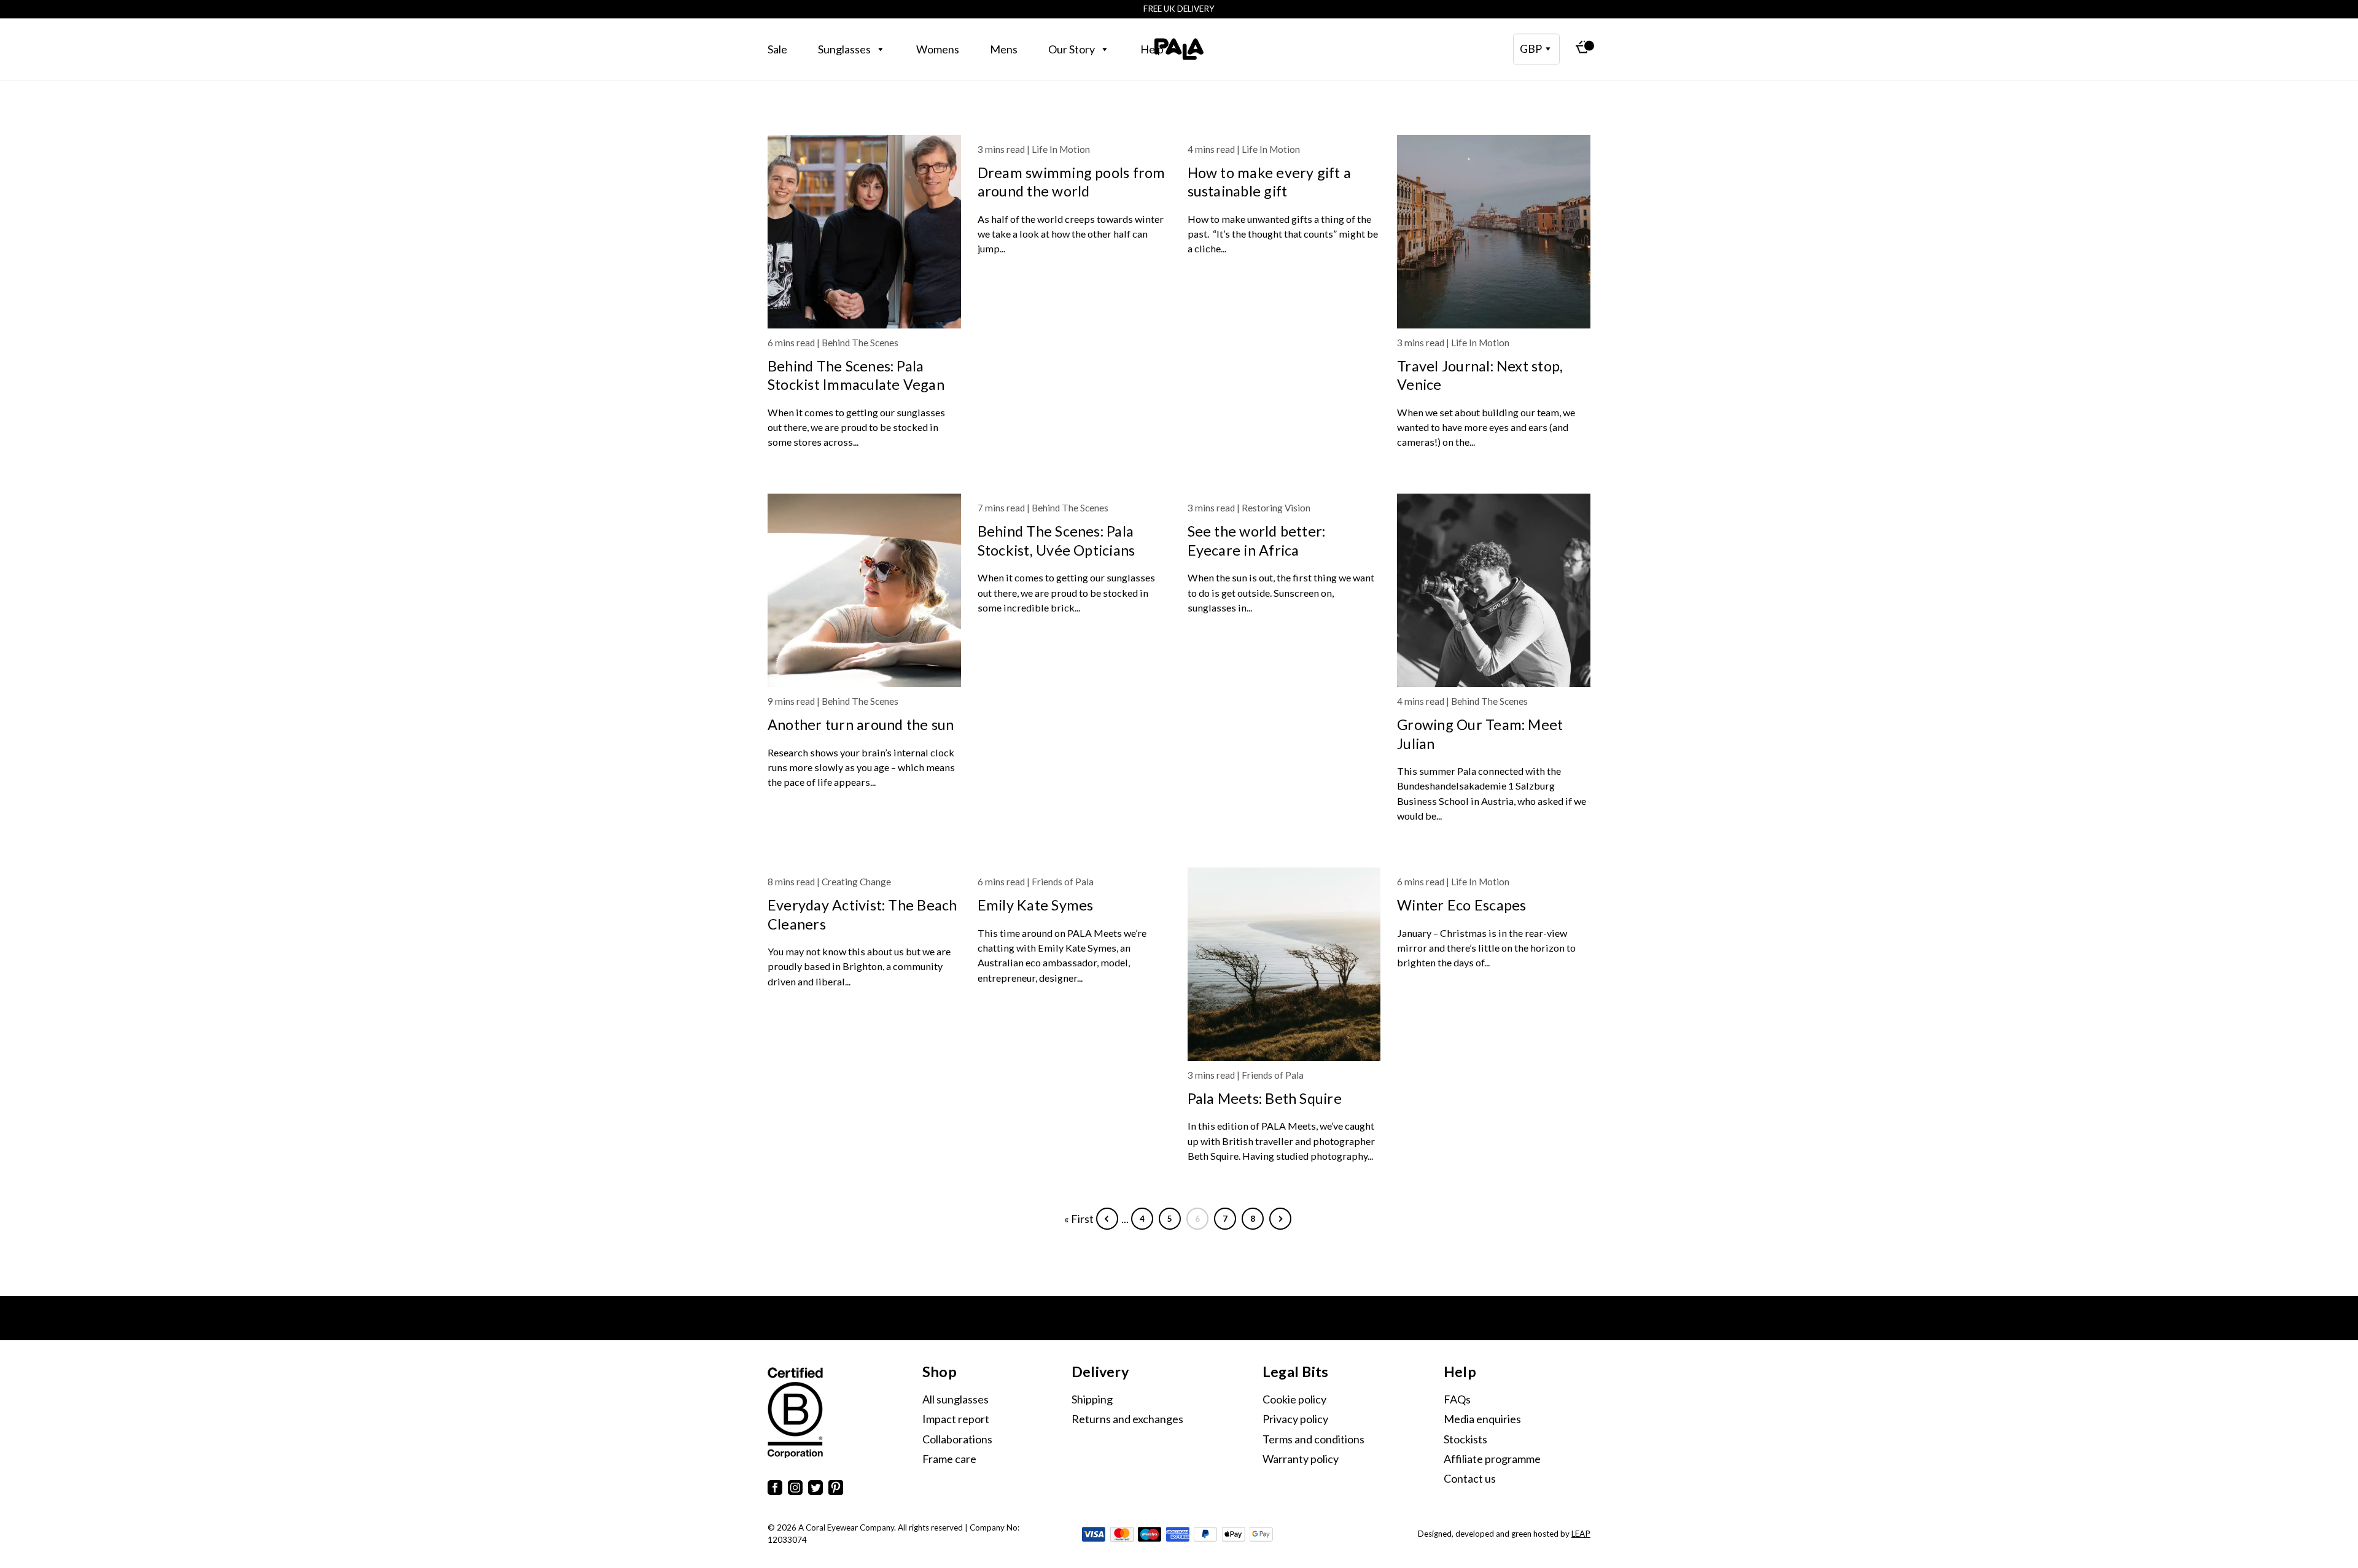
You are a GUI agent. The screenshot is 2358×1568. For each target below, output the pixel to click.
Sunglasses (844, 49)
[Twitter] (815, 1490)
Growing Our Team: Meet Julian (1480, 734)
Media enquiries (1482, 1419)
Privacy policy (1295, 1419)
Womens (938, 49)
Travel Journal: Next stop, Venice (1480, 375)
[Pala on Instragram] (795, 1490)
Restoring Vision (1276, 508)
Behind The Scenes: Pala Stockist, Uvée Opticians (1056, 540)
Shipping (1092, 1399)
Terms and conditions (1313, 1439)
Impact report (956, 1419)
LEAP (1581, 1534)
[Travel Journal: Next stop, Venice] (1494, 232)
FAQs (1457, 1399)
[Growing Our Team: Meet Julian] (1494, 590)
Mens (1004, 49)
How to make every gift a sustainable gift (1270, 182)
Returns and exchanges (1127, 1419)
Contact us (1470, 1478)
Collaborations (957, 1439)
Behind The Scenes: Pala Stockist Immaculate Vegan (856, 375)
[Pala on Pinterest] (836, 1490)
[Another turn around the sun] (864, 590)
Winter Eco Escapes (1461, 905)
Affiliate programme (1492, 1459)
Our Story (1072, 49)
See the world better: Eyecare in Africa (1257, 540)
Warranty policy (1301, 1459)
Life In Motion (1061, 149)
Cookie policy (1294, 1399)
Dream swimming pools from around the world (1072, 182)
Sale (777, 49)
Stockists (1465, 1439)
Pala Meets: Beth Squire (1265, 1098)
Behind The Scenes (860, 343)
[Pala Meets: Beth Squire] (1284, 964)
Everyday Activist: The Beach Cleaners (862, 914)
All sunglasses (955, 1399)
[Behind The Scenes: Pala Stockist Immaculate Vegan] (864, 232)
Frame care (949, 1459)
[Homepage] (1179, 49)
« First (1079, 1219)
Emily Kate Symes (1036, 905)
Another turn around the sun (861, 724)
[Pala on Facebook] (775, 1490)
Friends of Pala (1063, 882)
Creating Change (856, 882)
